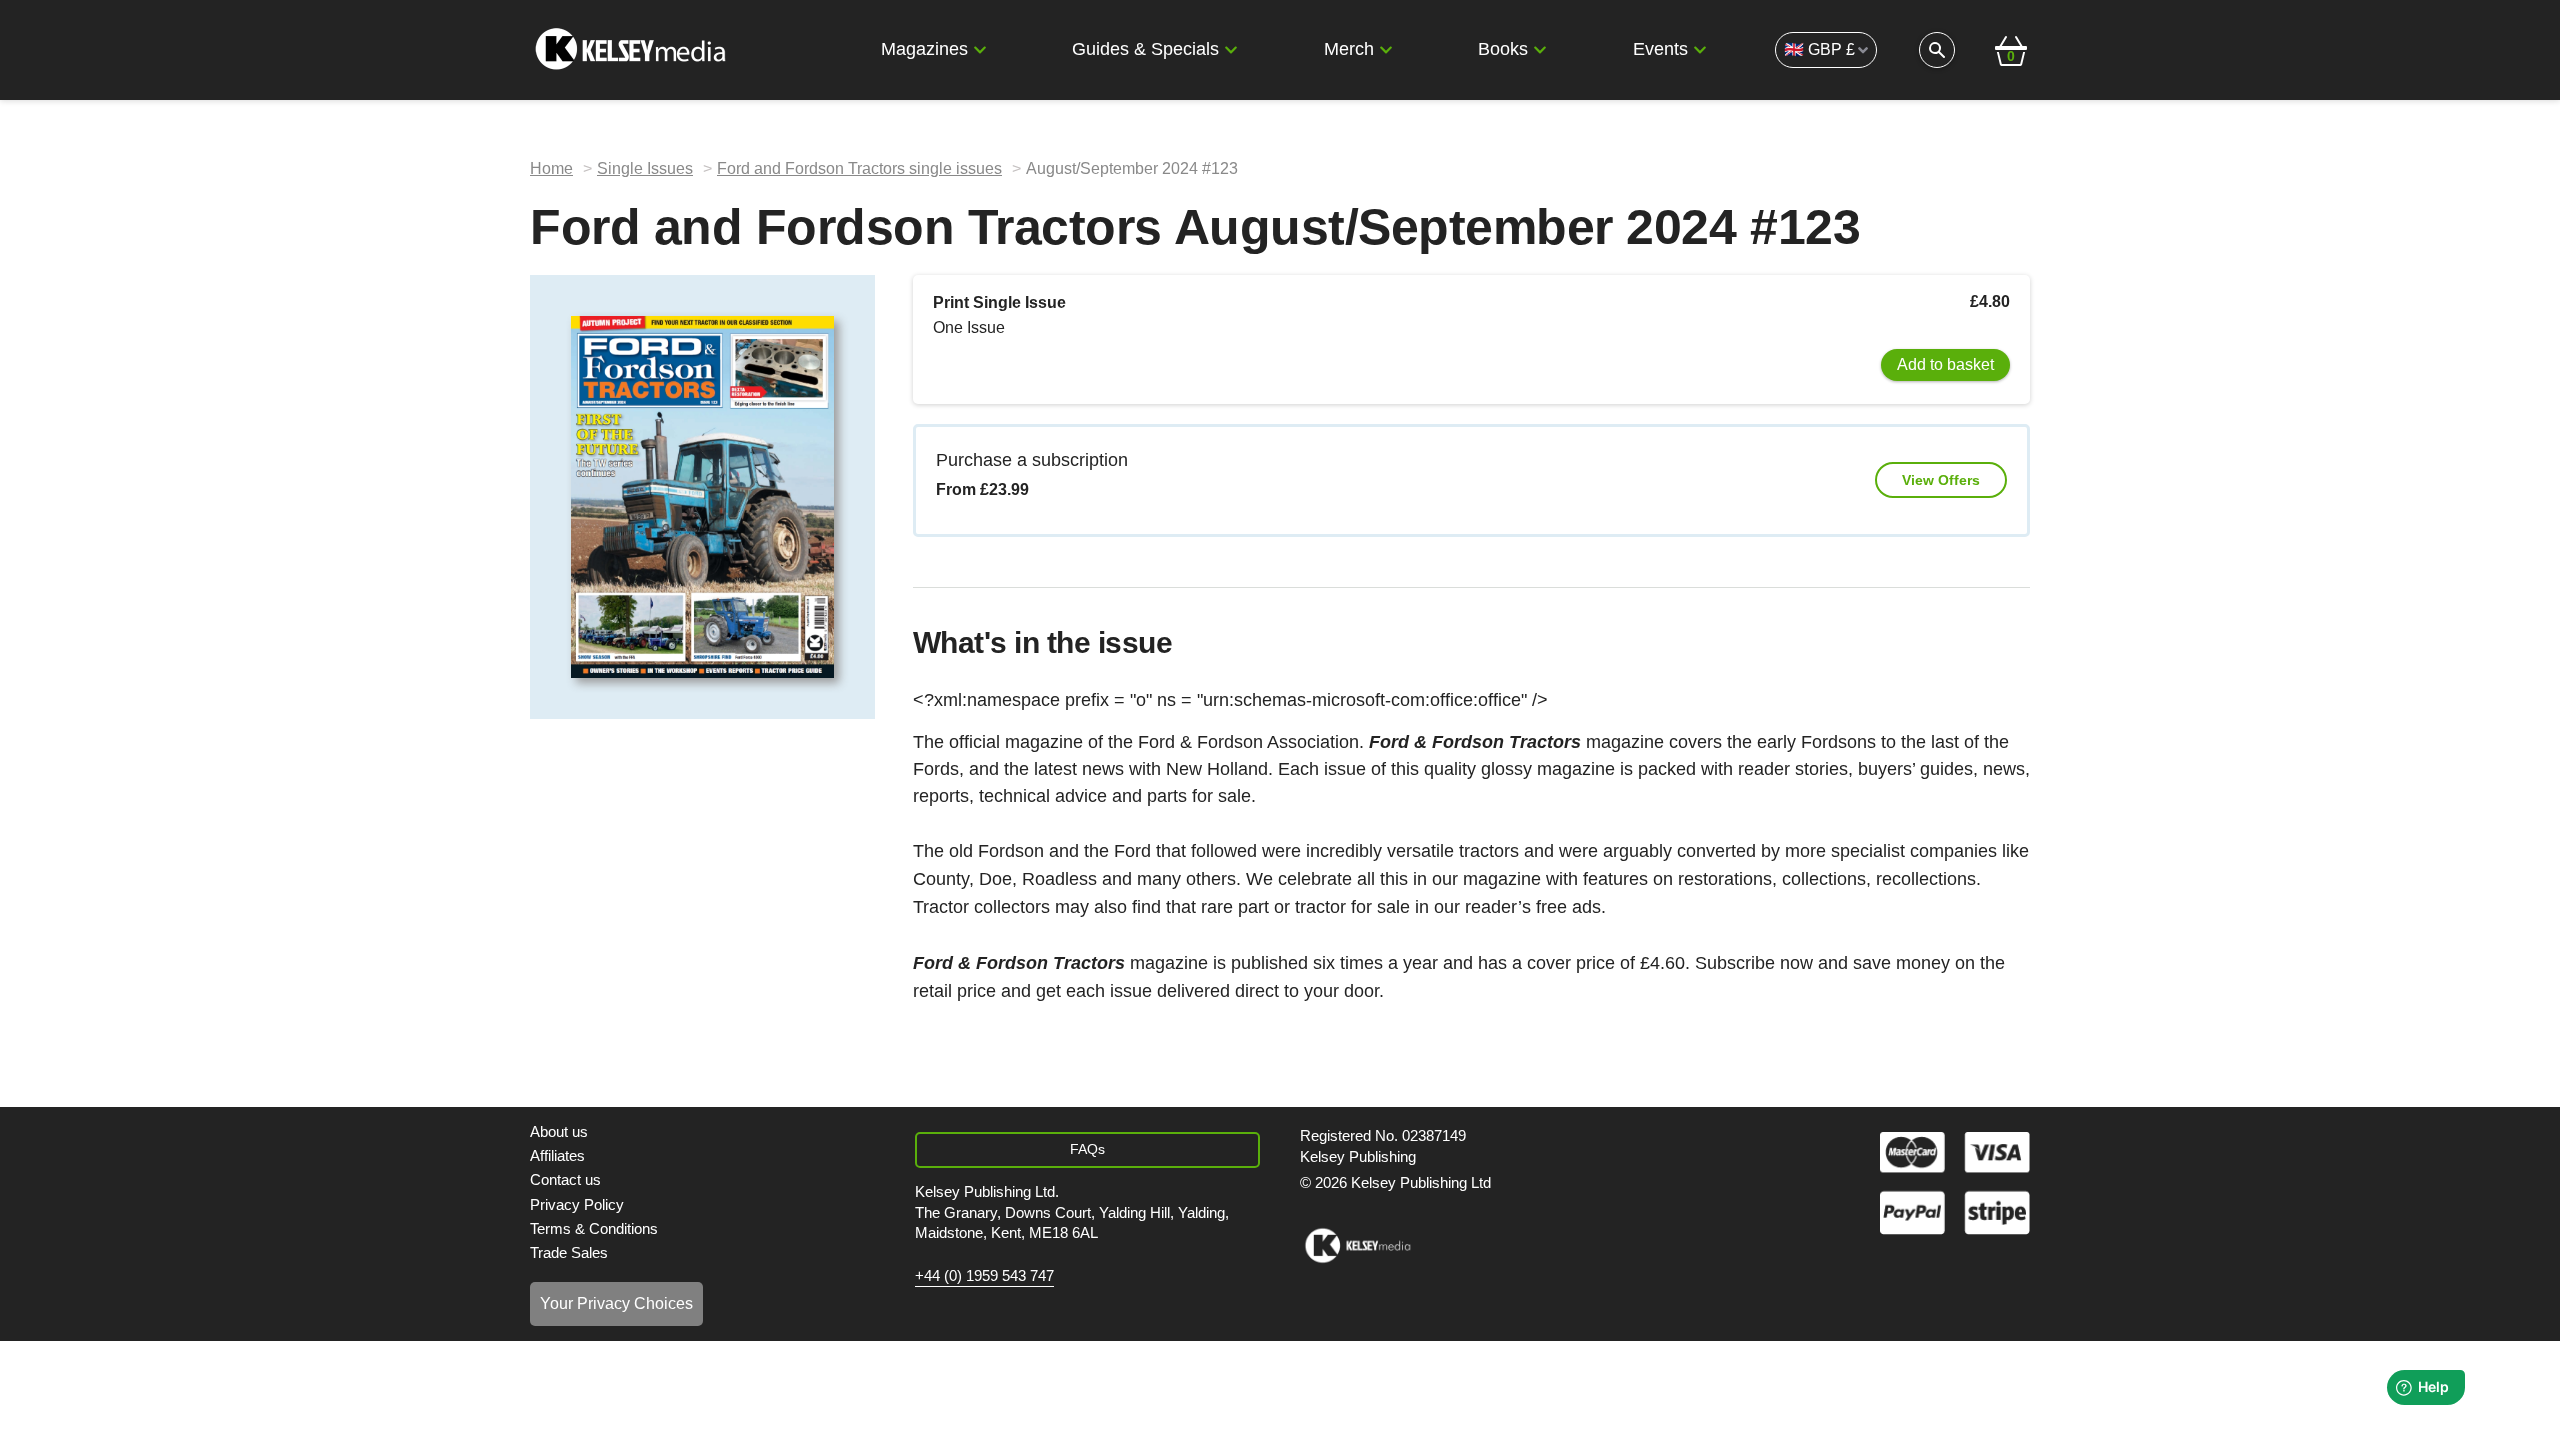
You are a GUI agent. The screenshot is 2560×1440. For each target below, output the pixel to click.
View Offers (1941, 480)
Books (1503, 49)
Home (551, 168)
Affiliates (557, 1155)
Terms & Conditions (594, 1228)
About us (559, 1131)
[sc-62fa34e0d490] (633, 50)
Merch (1349, 49)
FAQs (1087, 1149)
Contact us (565, 1179)
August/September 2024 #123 (1132, 168)
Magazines (924, 49)
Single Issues (645, 168)
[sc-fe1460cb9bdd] (1357, 1246)
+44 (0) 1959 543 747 (984, 1276)
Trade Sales (569, 1252)
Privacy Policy (577, 1204)
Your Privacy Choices (616, 1303)
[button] (980, 50)
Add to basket (1945, 364)
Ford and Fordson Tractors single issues (859, 168)
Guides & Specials (1145, 49)
